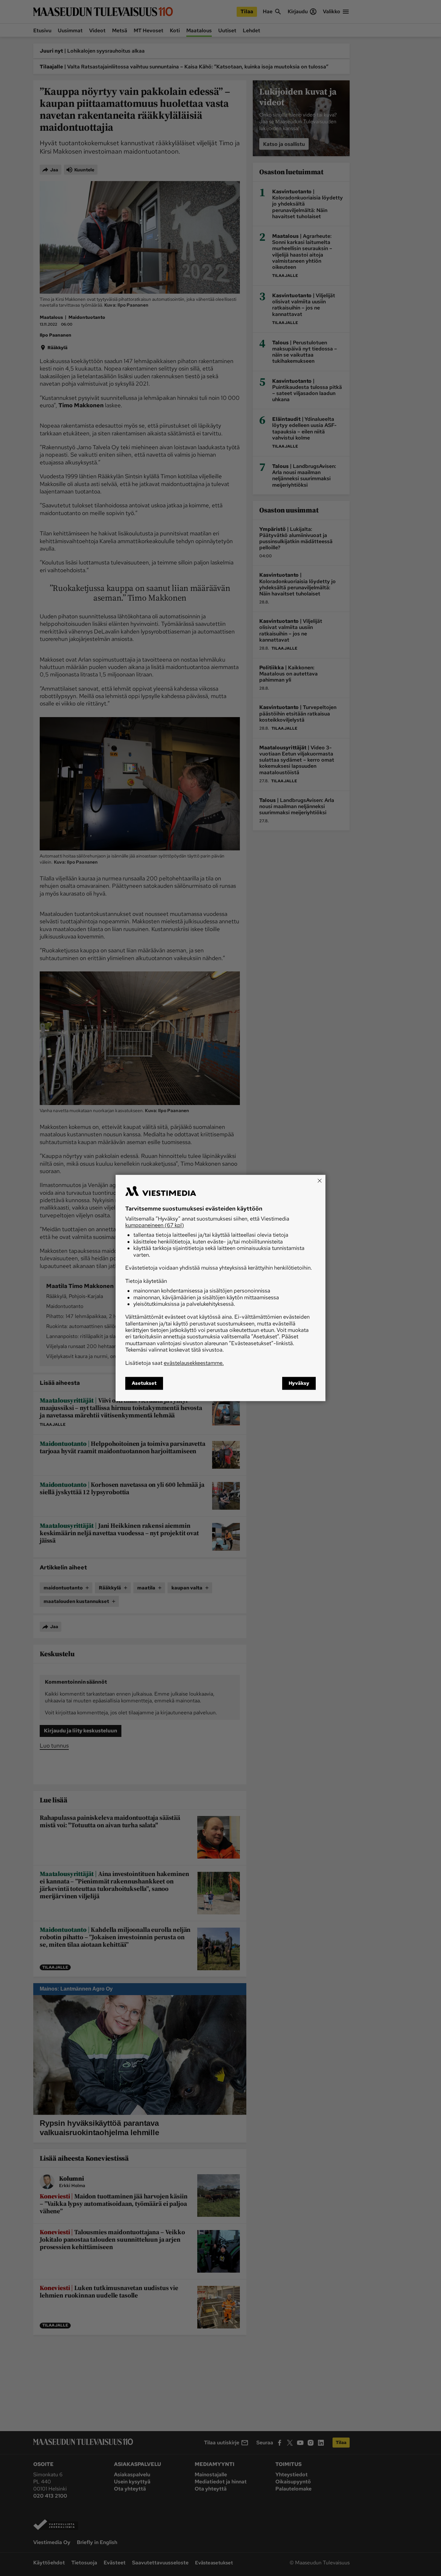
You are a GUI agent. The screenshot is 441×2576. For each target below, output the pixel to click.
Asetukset (144, 1384)
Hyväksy (299, 1384)
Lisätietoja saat (174, 1363)
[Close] (320, 1181)
